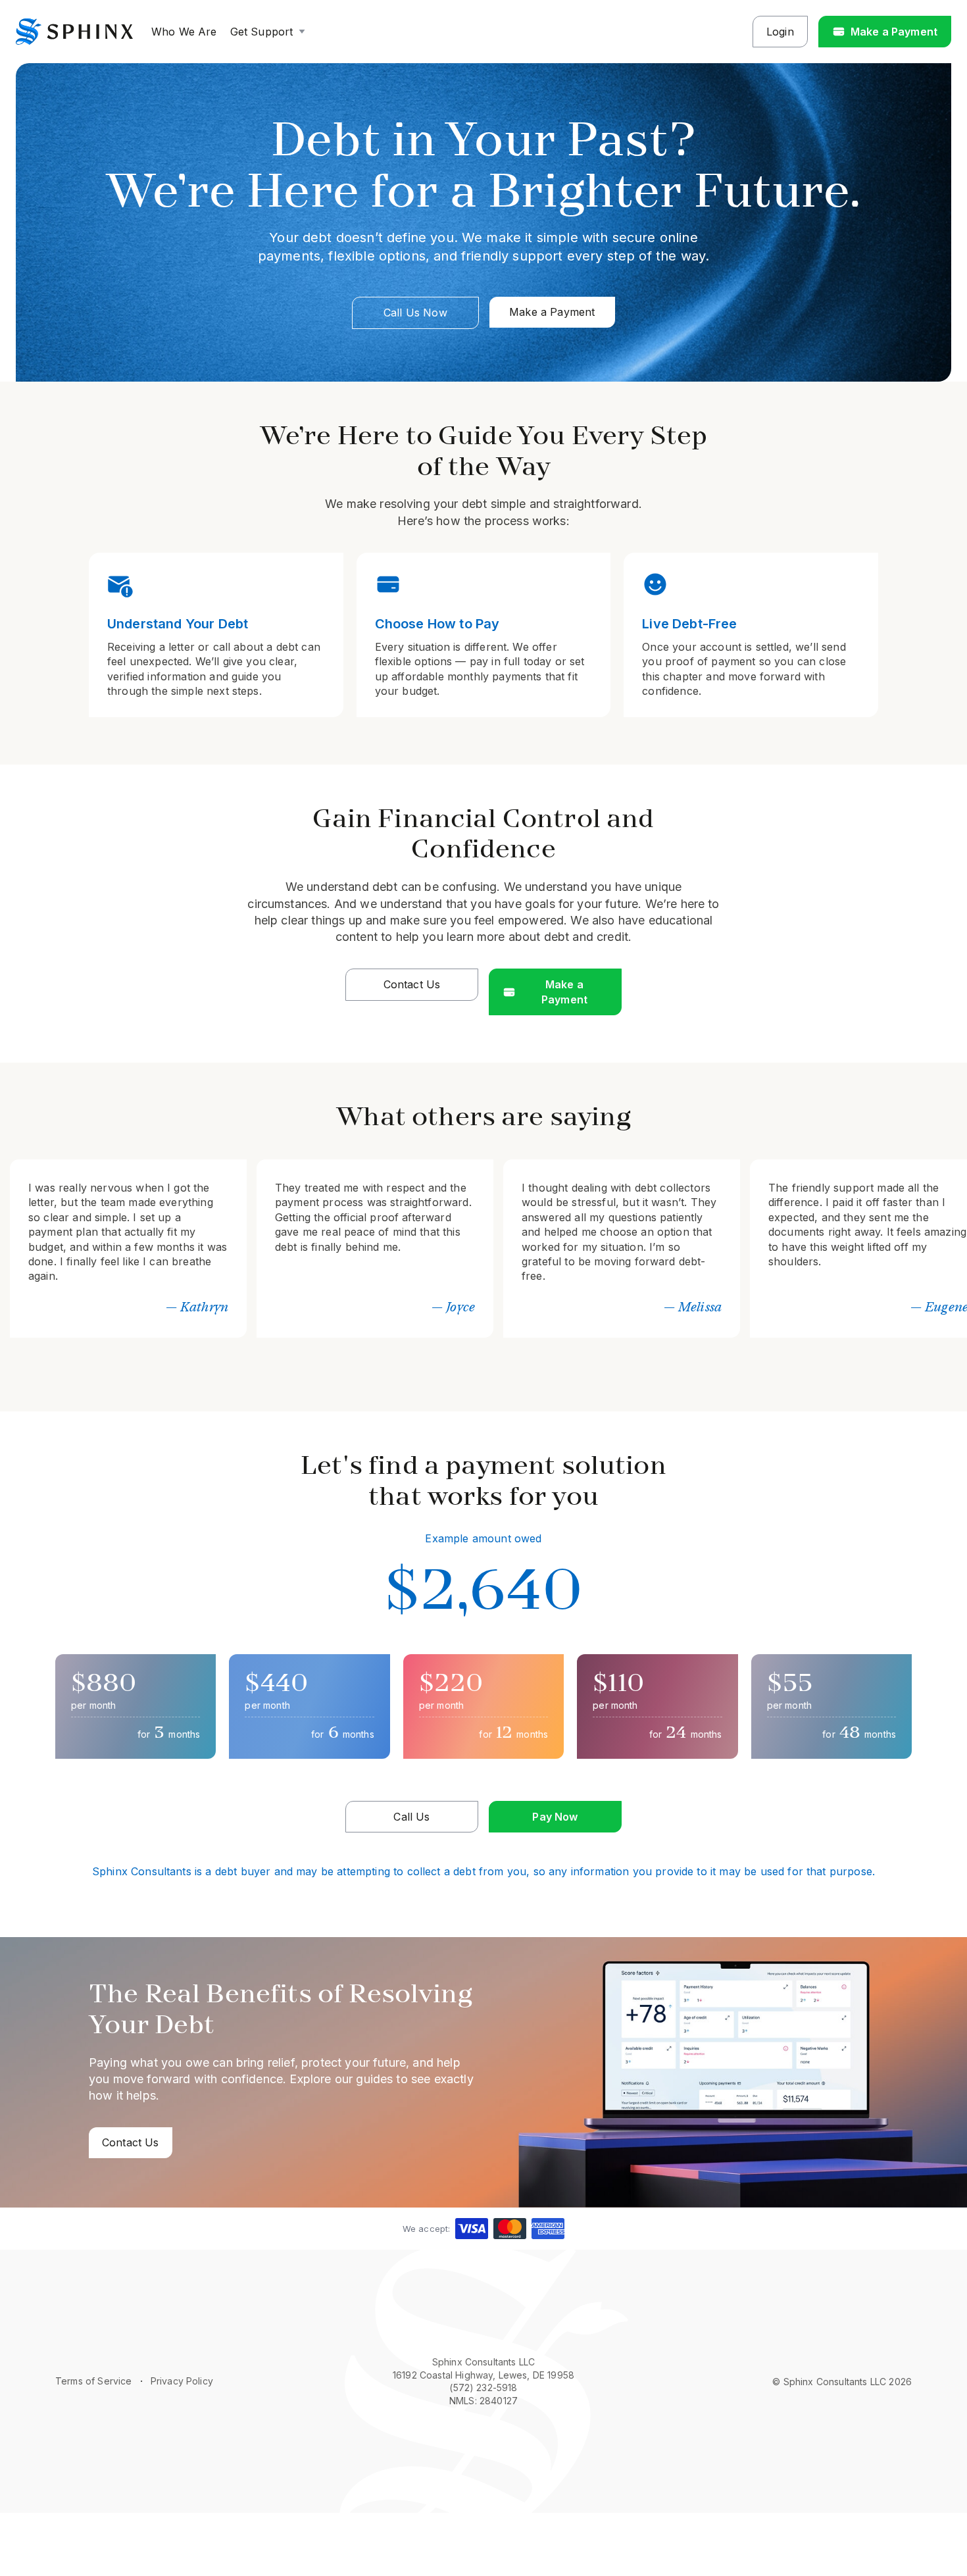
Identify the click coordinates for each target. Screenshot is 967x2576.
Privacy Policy (182, 2381)
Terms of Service (94, 2381)
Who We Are (184, 32)
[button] (269, 32)
